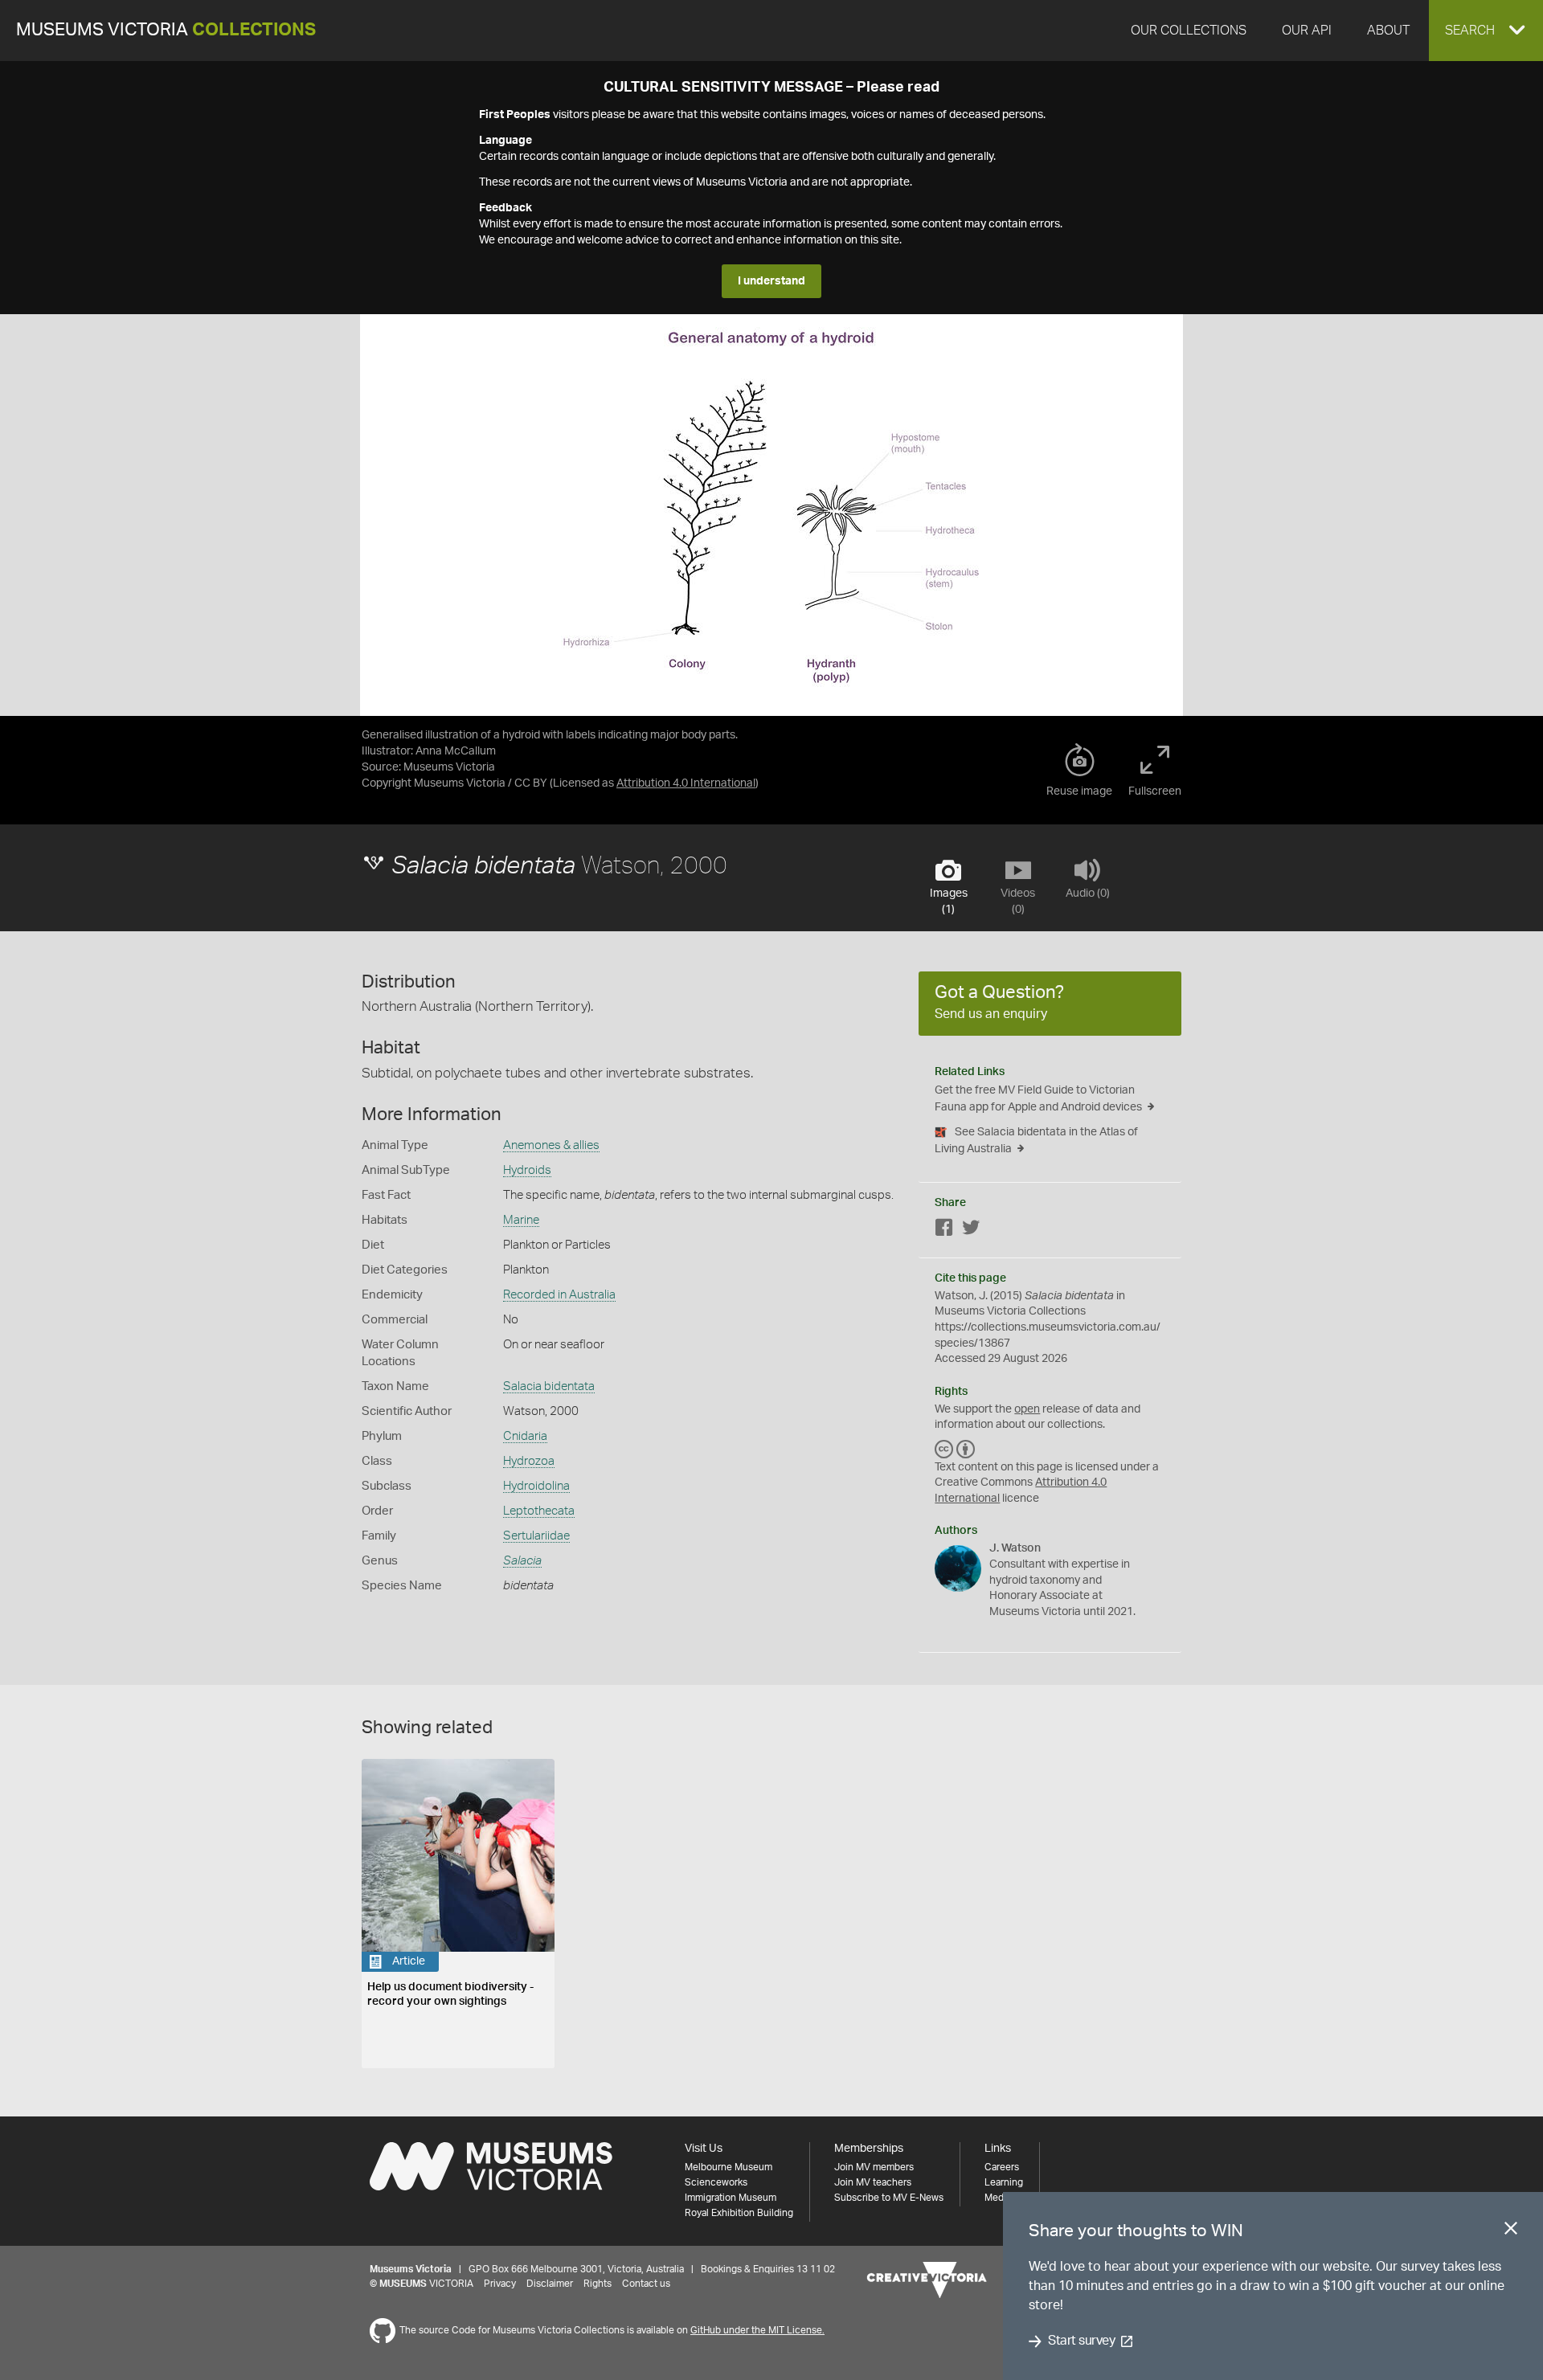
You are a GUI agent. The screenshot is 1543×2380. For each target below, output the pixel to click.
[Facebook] (944, 1231)
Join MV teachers (873, 2182)
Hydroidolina (536, 1486)
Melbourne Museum (729, 2167)
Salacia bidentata (549, 1386)
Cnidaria (525, 1436)
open (1027, 1409)
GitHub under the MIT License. (757, 2330)
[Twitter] (971, 1231)
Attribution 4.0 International (686, 783)
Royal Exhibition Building (739, 2213)
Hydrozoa (529, 1461)
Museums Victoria (166, 30)
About (1388, 31)
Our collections (1189, 31)
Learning (1004, 2182)
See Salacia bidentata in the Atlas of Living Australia (1036, 1141)
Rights (598, 2284)
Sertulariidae (536, 1536)
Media (998, 2198)
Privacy (500, 2284)
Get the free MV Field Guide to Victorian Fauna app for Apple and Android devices (1038, 1099)
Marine (521, 1220)
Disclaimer (550, 2284)
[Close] (1511, 2231)
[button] (1486, 31)
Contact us (646, 2284)
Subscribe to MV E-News (889, 2198)
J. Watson (1015, 1548)
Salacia (522, 1561)
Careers (1002, 2167)
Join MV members (874, 2167)
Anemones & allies (551, 1145)
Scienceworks (716, 2182)
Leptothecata (539, 1511)
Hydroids (527, 1170)
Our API (1307, 31)
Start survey (1081, 2341)
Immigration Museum (731, 2198)
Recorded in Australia (559, 1295)
